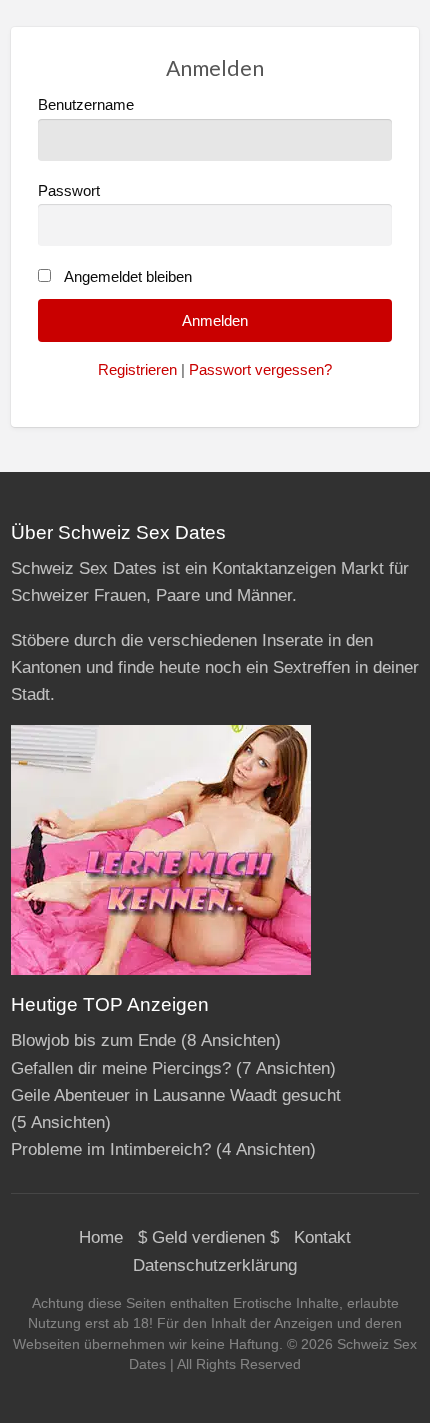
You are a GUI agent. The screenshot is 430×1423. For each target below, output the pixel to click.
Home (101, 1237)
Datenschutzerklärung (215, 1265)
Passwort (69, 191)
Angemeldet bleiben (128, 277)
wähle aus (223, 52)
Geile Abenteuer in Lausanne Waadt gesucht (176, 1095)
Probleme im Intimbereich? (111, 1149)
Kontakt (322, 1237)
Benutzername (86, 105)
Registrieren (137, 370)
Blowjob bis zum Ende (93, 1040)
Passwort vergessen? (260, 370)
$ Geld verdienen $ (208, 1237)
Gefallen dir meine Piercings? (121, 1068)
